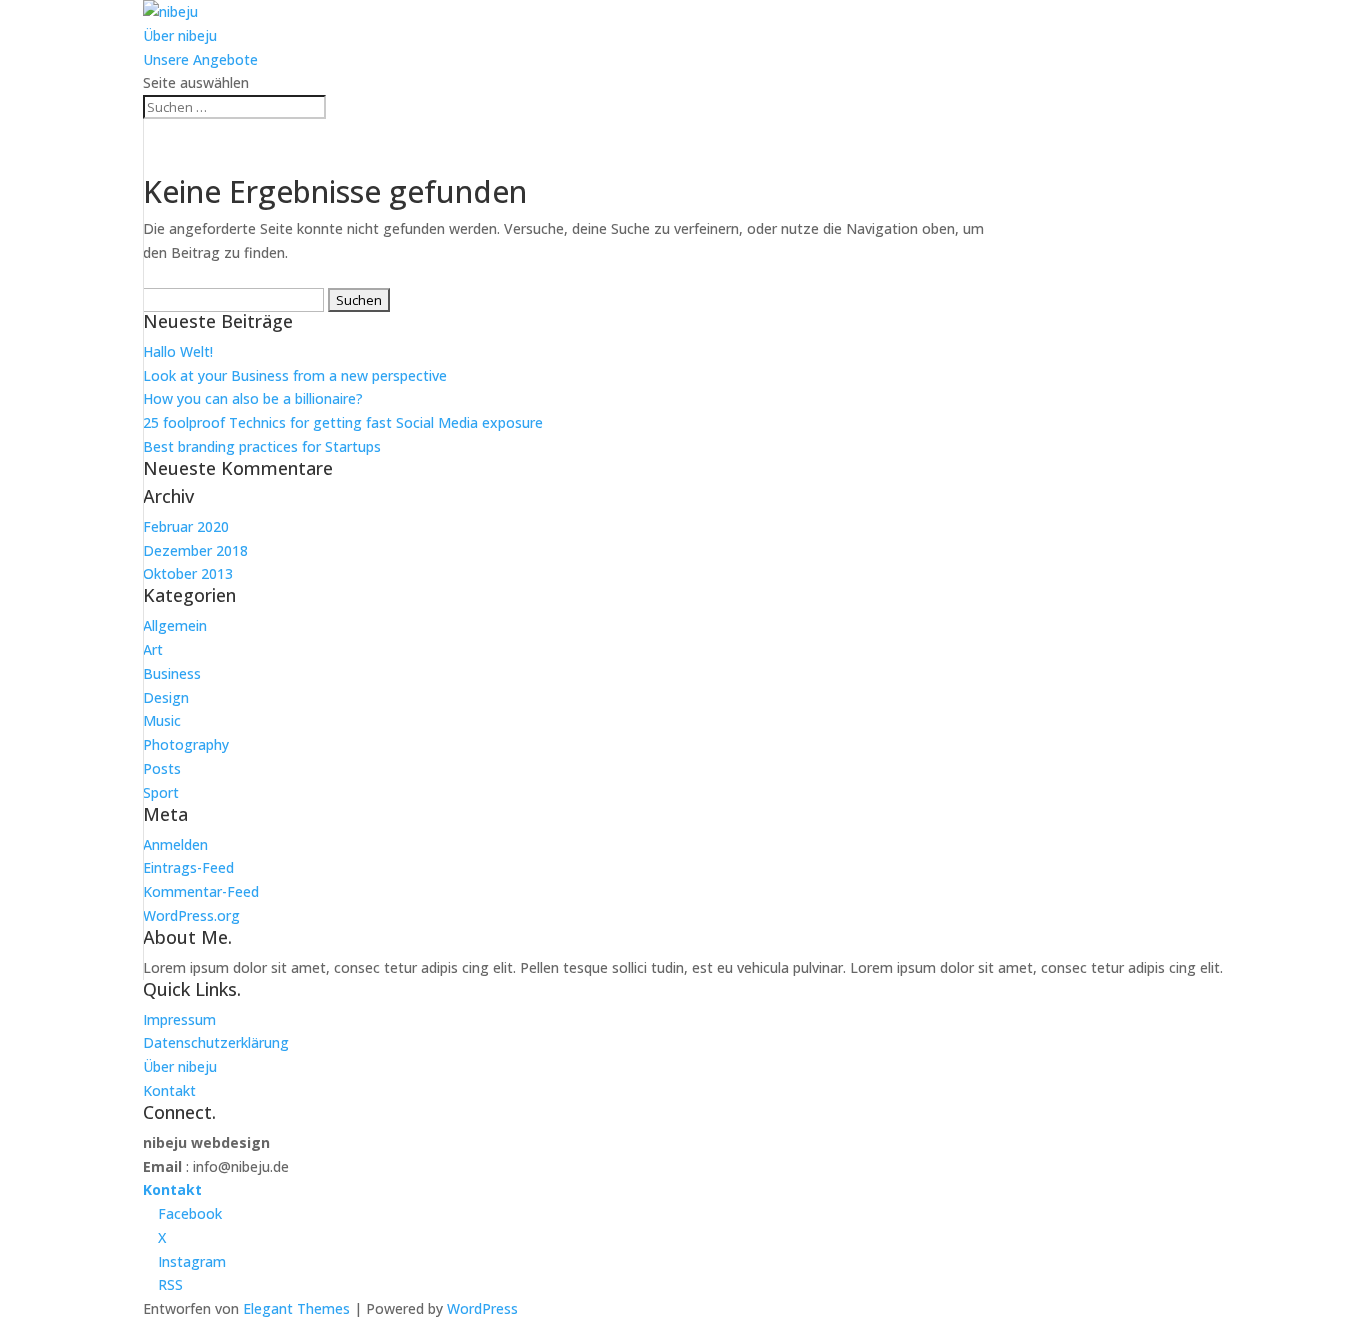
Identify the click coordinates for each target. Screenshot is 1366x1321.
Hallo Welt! (178, 351)
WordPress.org (191, 915)
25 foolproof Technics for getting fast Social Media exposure (343, 422)
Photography (186, 744)
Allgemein (175, 625)
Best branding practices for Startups (262, 446)
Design (166, 697)
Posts (162, 768)
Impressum (179, 1019)
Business (172, 673)
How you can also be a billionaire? (253, 398)
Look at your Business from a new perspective (295, 375)
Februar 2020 (186, 526)
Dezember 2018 (195, 550)
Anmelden (175, 844)
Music (162, 720)
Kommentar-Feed (201, 891)
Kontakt (169, 1090)
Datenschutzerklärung (216, 1042)
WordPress (482, 1308)
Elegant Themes (296, 1308)
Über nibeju (180, 35)
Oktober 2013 (188, 573)
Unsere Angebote (200, 59)
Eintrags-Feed (188, 867)
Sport (161, 792)
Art (153, 649)
